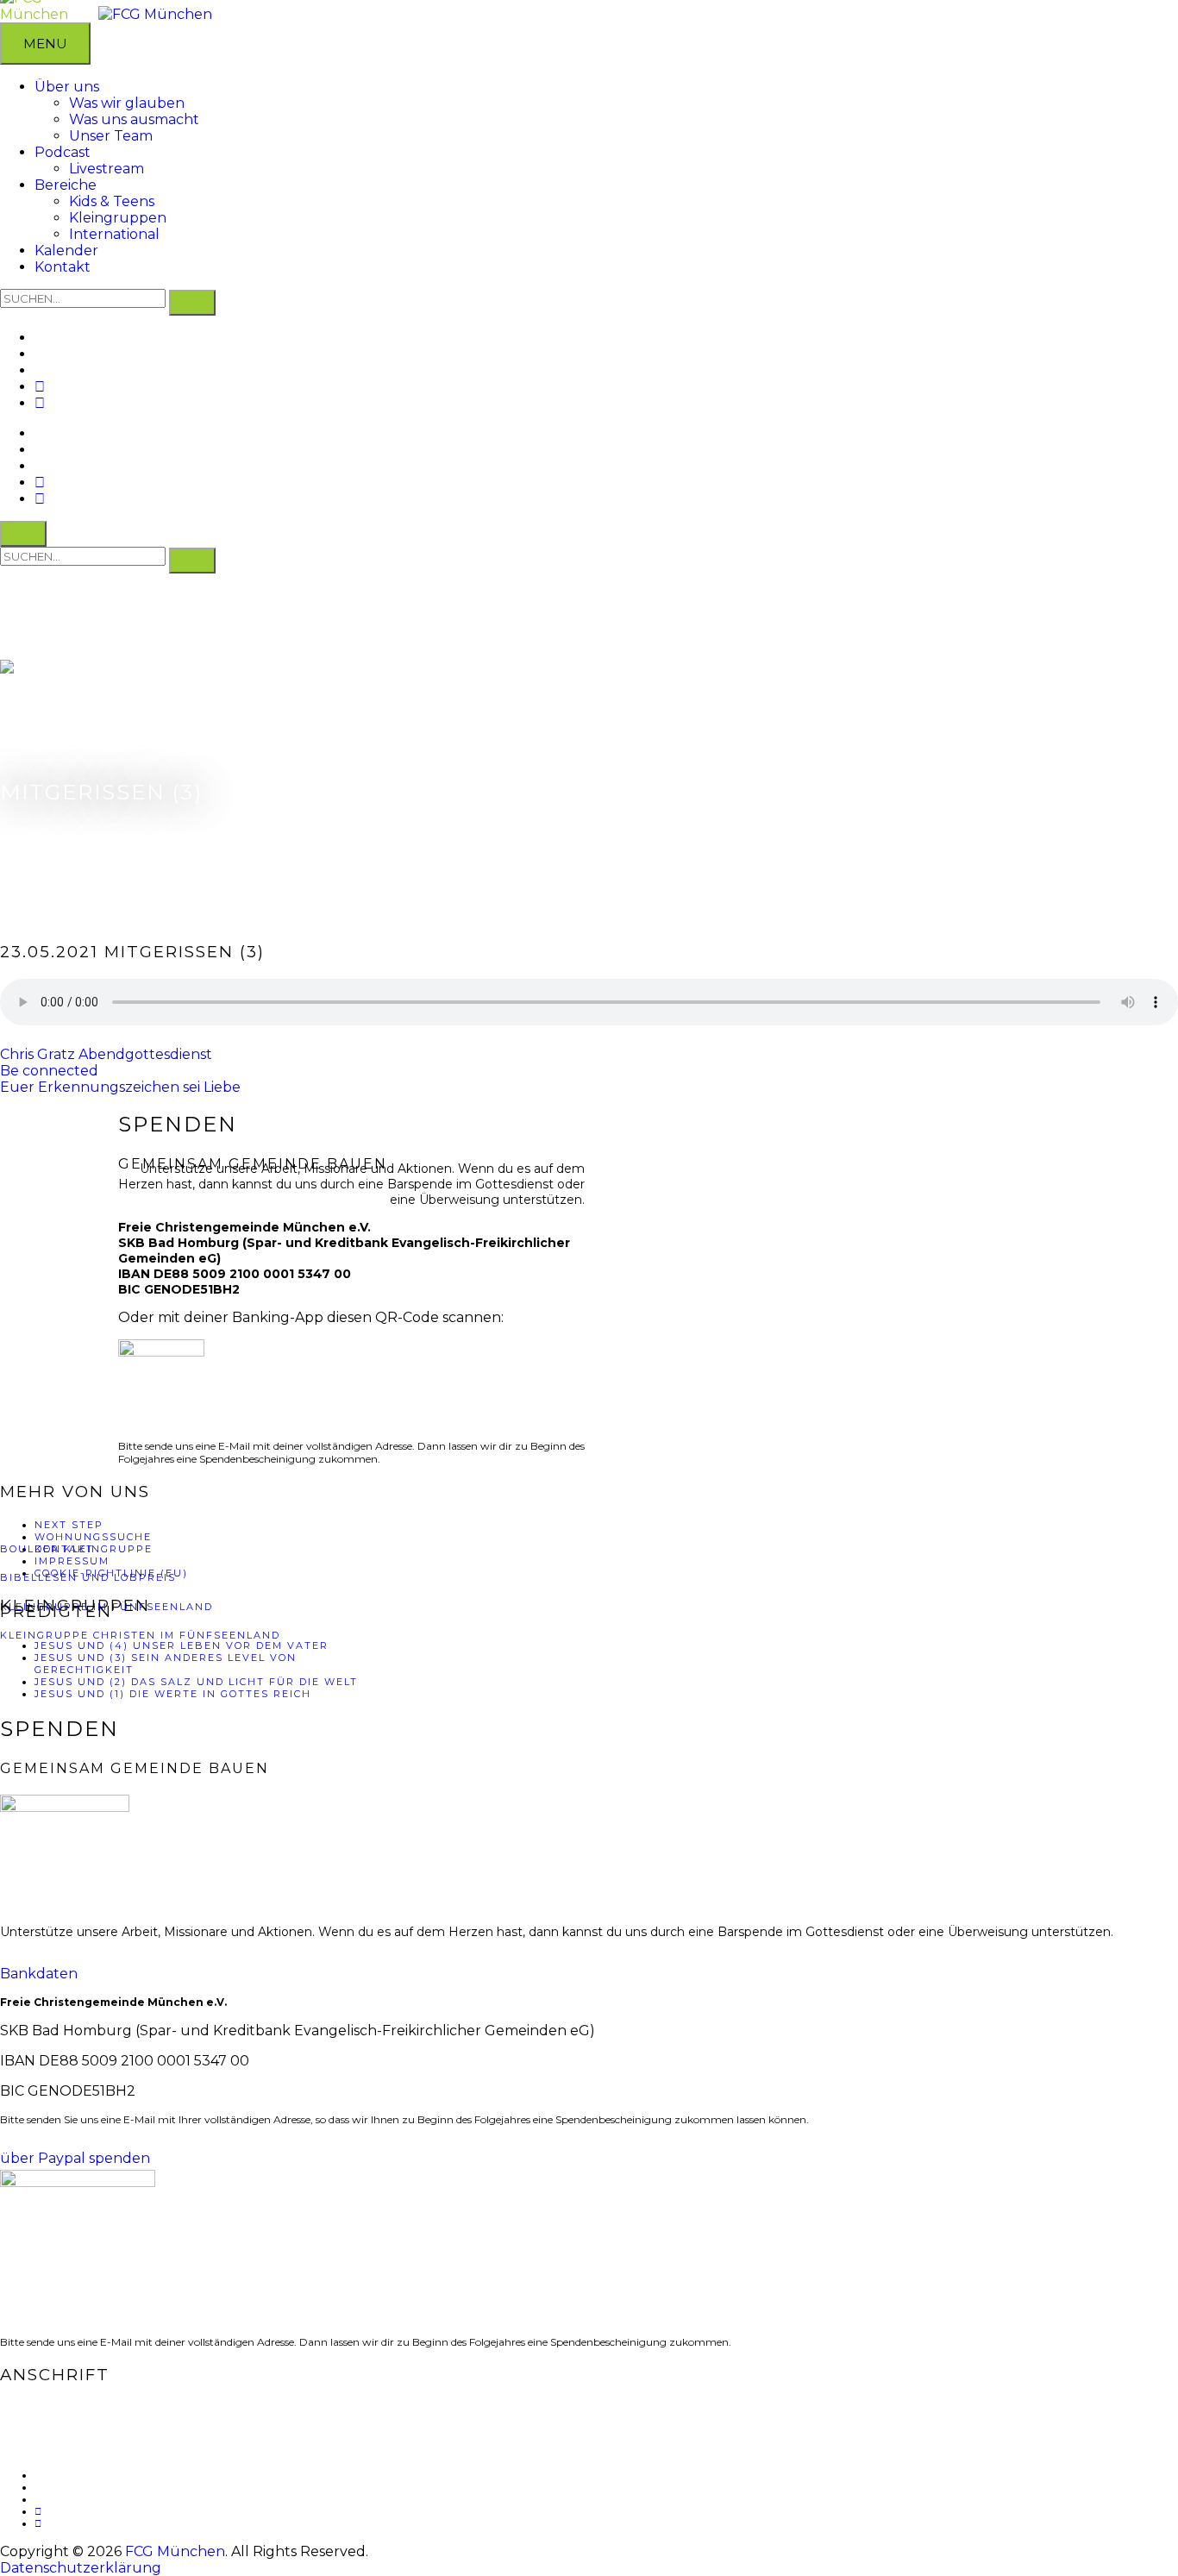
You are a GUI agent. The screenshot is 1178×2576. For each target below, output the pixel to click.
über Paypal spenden (75, 2158)
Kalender (66, 251)
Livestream (107, 169)
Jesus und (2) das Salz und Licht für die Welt (196, 1682)
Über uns (67, 87)
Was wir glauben (127, 103)
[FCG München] (155, 14)
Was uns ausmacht (134, 119)
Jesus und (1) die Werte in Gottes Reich (173, 1694)
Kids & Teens (112, 201)
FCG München (175, 2551)
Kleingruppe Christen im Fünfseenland (140, 1635)
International (114, 234)
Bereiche (66, 185)
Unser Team (111, 136)
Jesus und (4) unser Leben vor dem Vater (182, 1645)
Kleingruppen (118, 218)
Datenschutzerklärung (81, 2568)
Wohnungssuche (93, 1537)
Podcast (63, 152)
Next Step (69, 1525)
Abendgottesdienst (145, 1054)
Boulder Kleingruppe (76, 1549)
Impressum (72, 1561)
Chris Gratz (38, 1054)
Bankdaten (39, 1974)
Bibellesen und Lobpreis (88, 1577)
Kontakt (63, 267)
